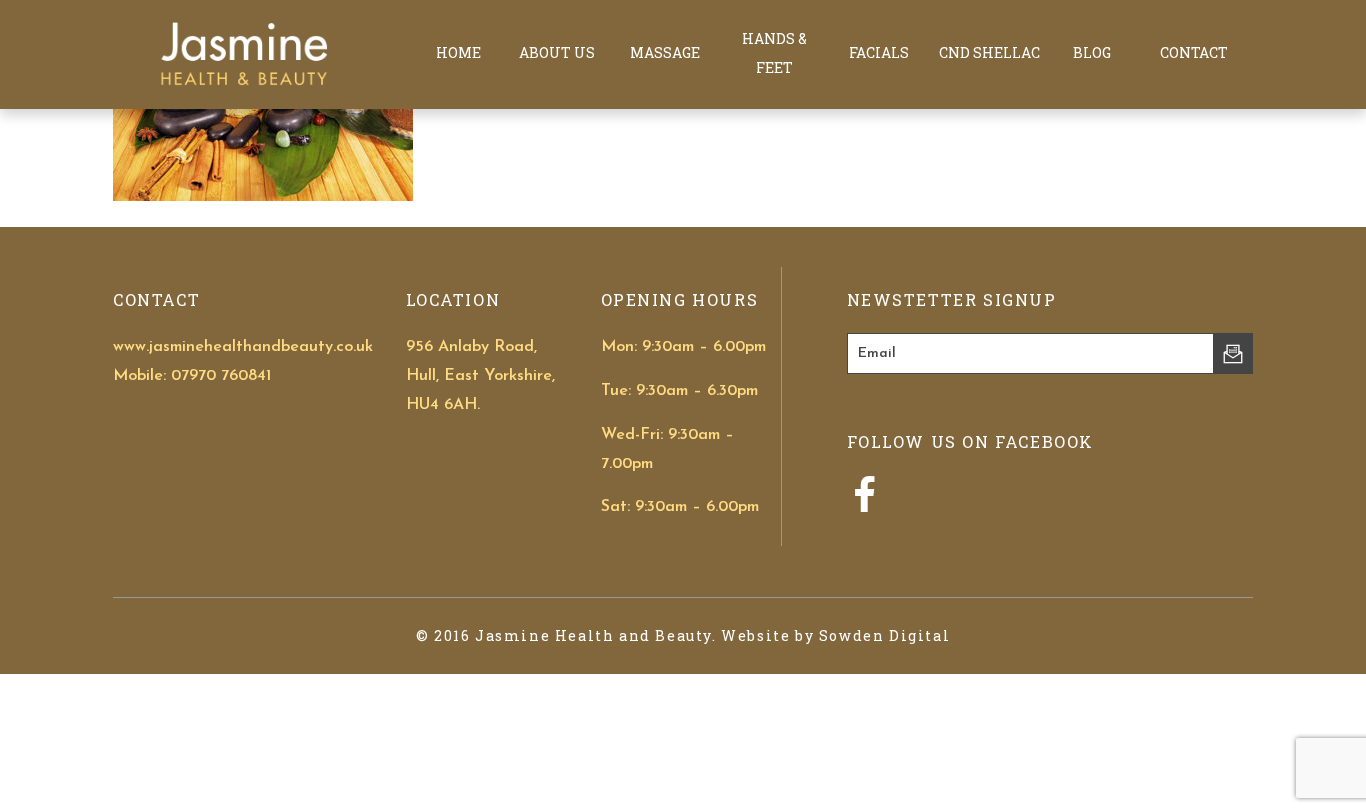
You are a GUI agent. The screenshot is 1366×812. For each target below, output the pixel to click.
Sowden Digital (884, 635)
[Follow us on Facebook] (864, 506)
